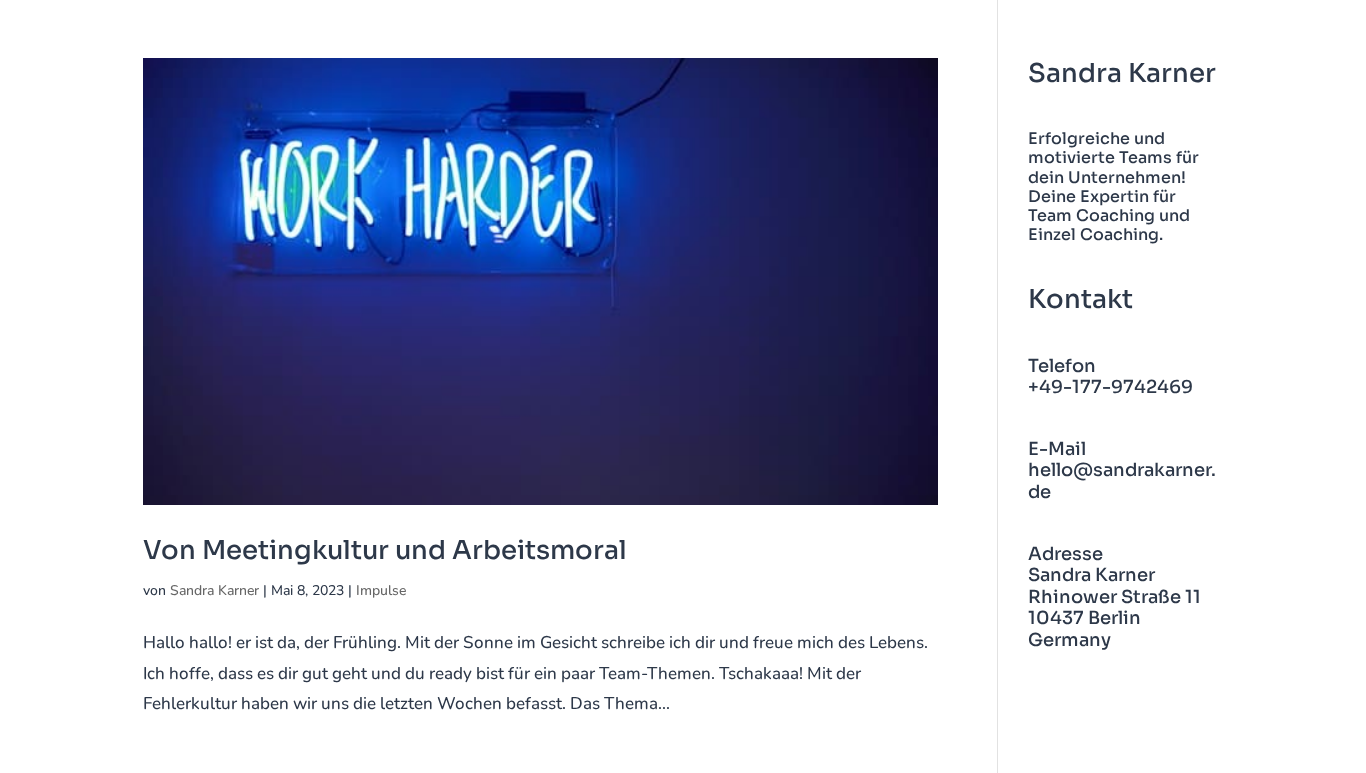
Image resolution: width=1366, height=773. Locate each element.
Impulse (381, 590)
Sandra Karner (214, 590)
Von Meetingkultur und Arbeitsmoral (385, 550)
